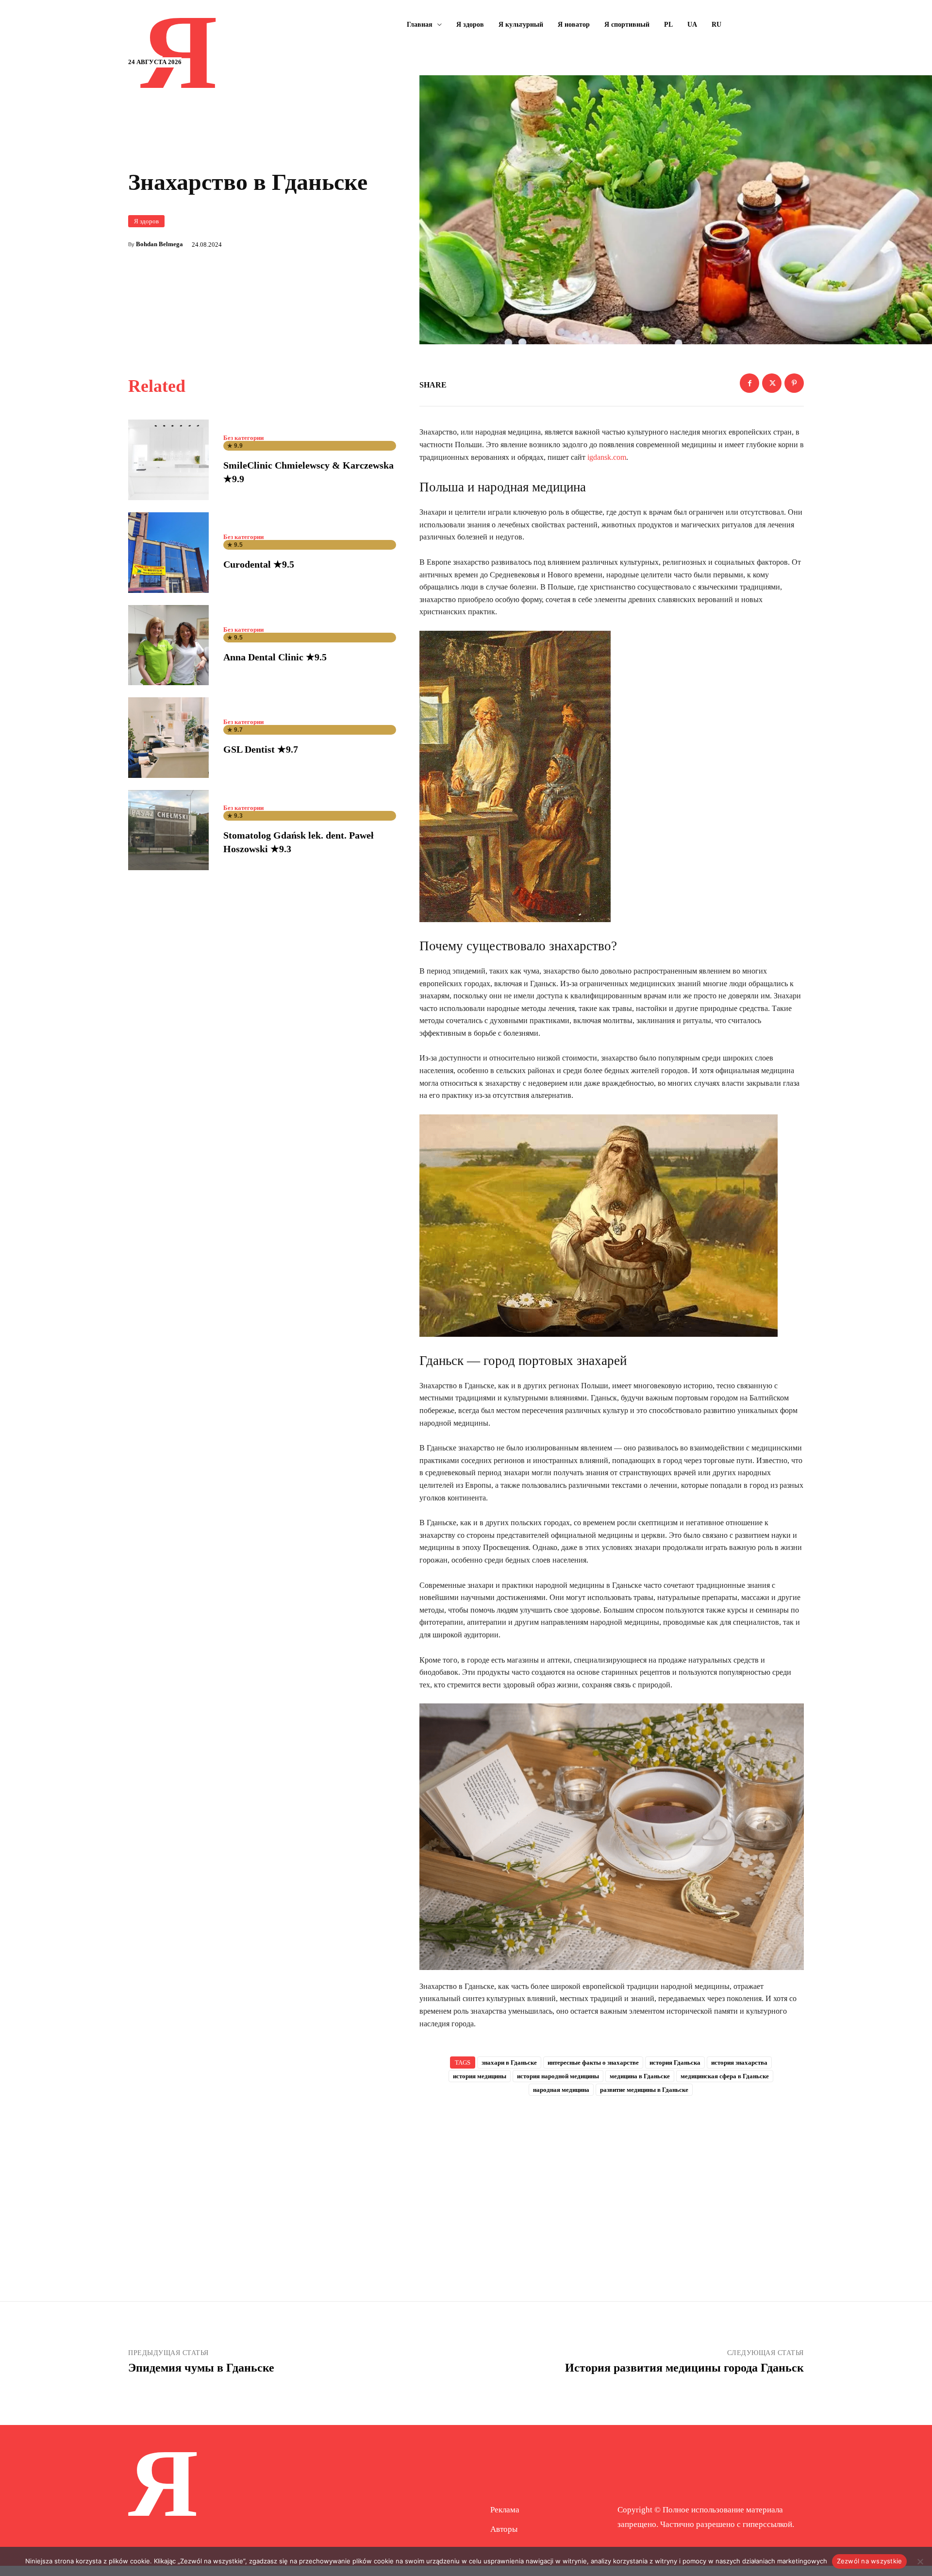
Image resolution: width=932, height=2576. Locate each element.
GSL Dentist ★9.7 (261, 749)
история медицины (480, 2076)
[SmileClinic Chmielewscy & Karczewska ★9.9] (168, 460)
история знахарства (739, 2062)
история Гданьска (675, 2062)
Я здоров (146, 221)
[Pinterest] (794, 383)
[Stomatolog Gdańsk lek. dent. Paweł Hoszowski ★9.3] (168, 830)
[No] (920, 2561)
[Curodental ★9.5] (168, 553)
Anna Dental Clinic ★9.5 (275, 657)
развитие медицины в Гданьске (644, 2090)
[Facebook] (749, 383)
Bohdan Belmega (159, 244)
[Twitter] (772, 383)
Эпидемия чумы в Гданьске (201, 2368)
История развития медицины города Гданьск (684, 2368)
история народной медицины (558, 2076)
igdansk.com (607, 457)
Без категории (243, 438)
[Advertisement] (612, 2183)
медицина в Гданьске (640, 2076)
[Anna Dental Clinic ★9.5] (168, 645)
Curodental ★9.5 (259, 564)
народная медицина (561, 2090)
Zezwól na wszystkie (870, 2561)
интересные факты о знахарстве (593, 2062)
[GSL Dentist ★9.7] (168, 738)
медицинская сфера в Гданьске (725, 2076)
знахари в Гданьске (509, 2062)
